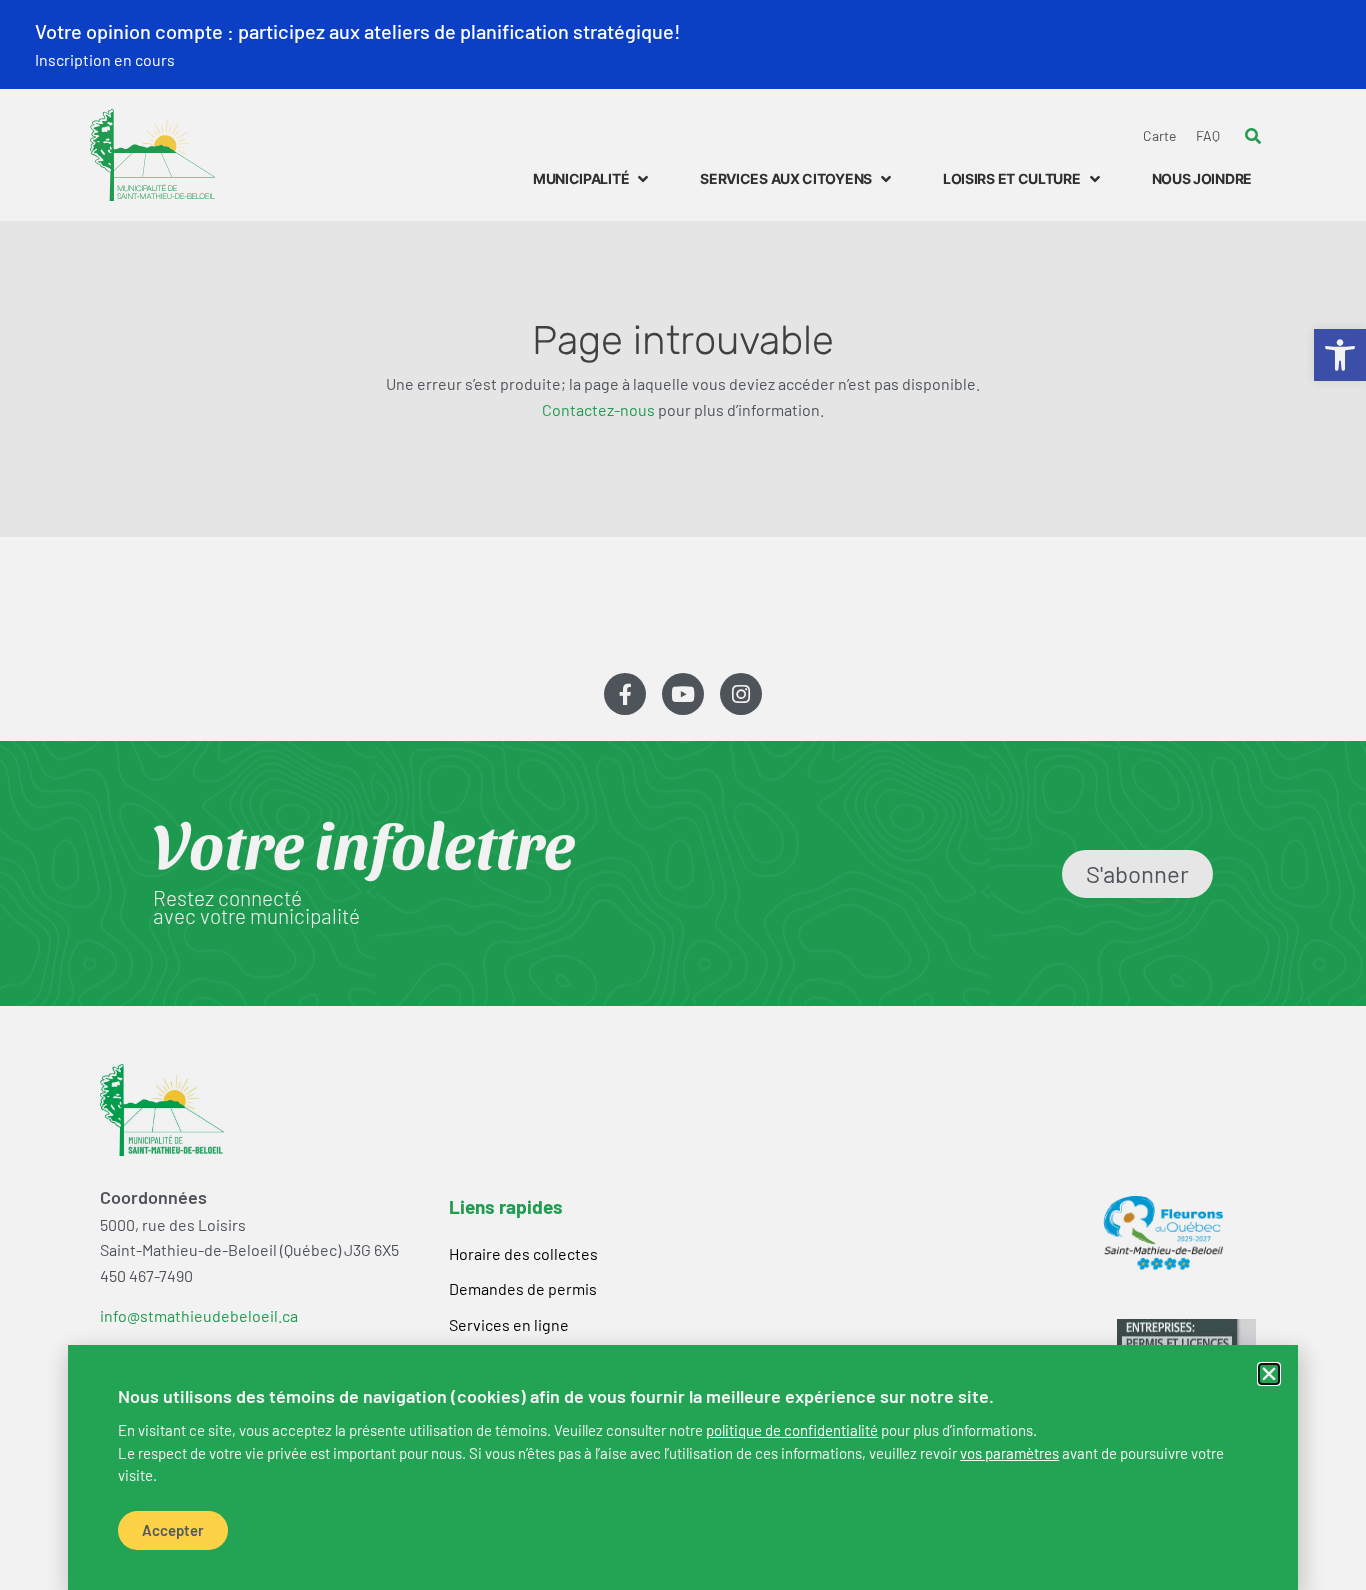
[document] (683, 795)
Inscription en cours (105, 59)
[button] (1269, 1374)
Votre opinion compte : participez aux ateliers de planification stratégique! (358, 31)
